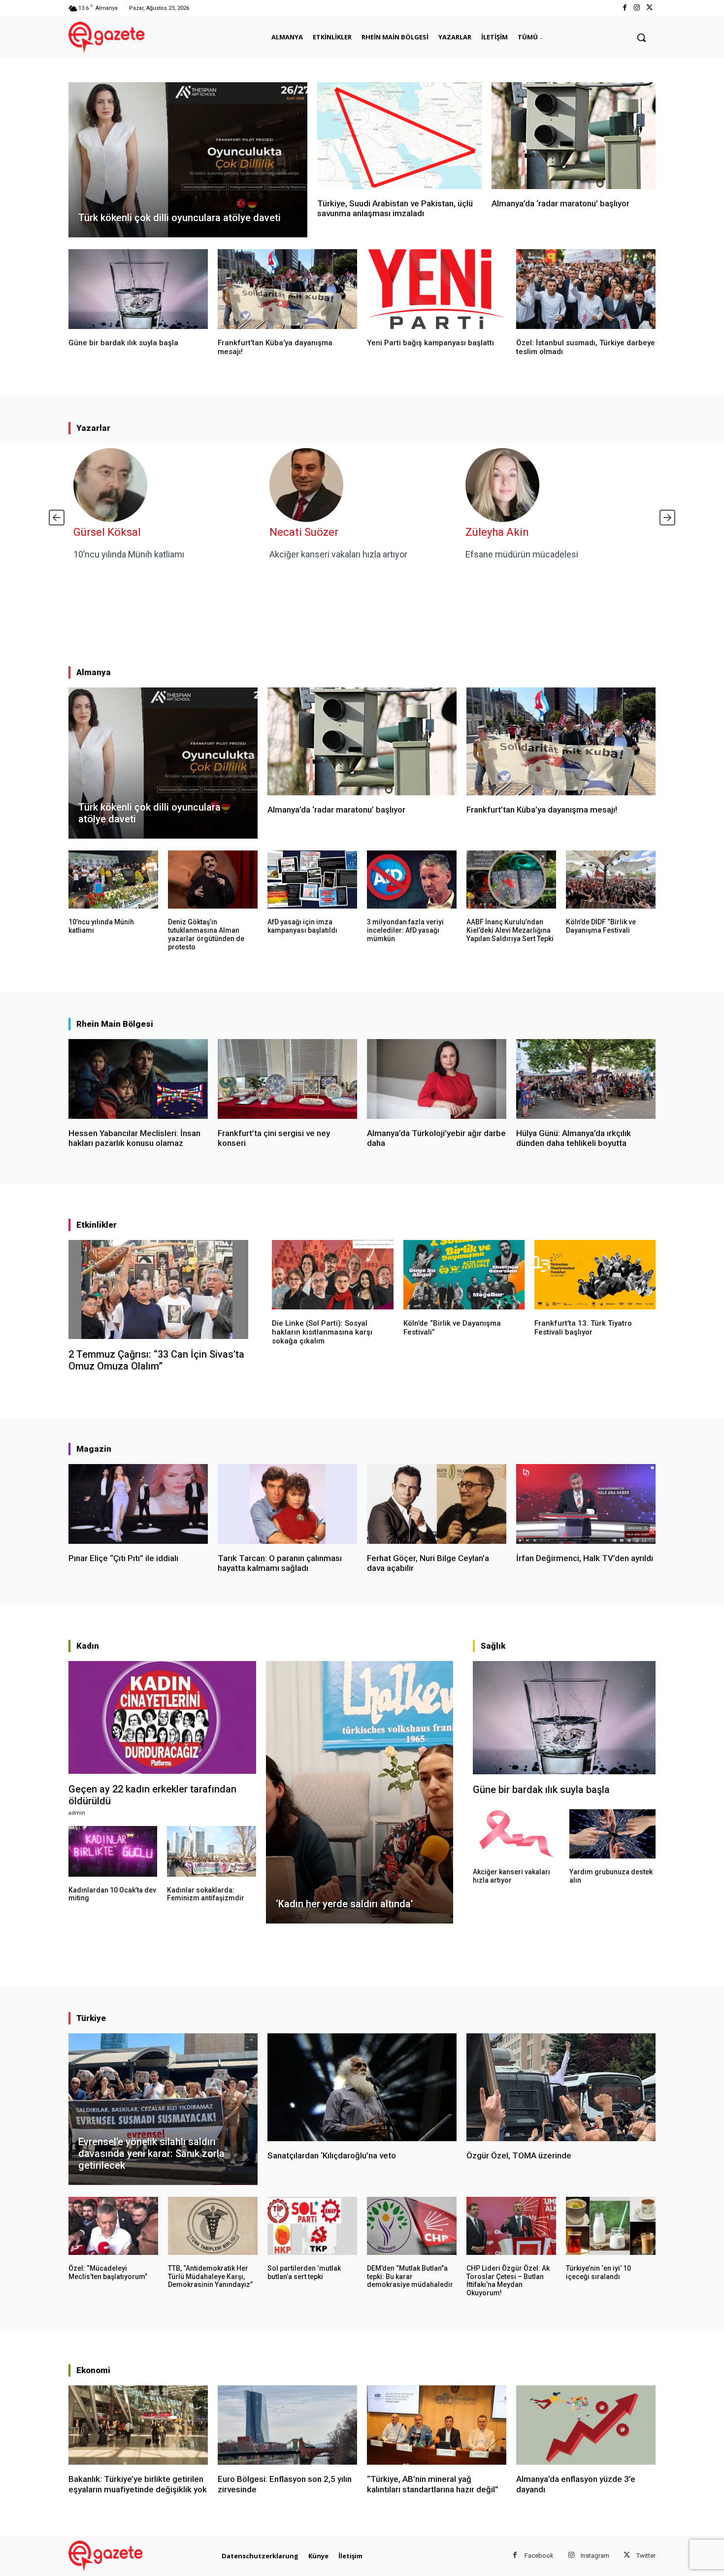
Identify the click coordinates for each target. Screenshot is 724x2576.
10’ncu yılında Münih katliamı (129, 554)
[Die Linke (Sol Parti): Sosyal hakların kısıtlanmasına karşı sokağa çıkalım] (332, 1274)
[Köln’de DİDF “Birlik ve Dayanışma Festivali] (611, 880)
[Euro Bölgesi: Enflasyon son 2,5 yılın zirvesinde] (287, 2425)
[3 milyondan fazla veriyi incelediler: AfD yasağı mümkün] (412, 880)
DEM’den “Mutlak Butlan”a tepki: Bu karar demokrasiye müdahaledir (410, 2277)
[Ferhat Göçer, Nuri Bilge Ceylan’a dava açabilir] (437, 1504)
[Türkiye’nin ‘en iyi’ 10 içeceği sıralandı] (611, 2226)
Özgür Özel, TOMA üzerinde (519, 2155)
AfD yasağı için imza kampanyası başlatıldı (302, 926)
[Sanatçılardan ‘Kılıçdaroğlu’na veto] (362, 2087)
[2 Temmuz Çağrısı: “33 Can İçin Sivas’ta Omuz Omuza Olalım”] (158, 1289)
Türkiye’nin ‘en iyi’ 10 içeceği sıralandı (598, 2272)
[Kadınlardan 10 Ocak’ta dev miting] (113, 1851)
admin (77, 1812)
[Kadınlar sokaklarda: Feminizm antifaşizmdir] (211, 1851)
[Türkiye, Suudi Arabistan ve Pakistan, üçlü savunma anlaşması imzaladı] (399, 136)
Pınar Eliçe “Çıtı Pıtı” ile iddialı (123, 1558)
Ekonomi (93, 2370)
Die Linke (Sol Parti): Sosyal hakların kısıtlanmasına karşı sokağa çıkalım (322, 1332)
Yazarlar (93, 428)
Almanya (94, 672)
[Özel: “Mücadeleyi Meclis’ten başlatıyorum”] (113, 2226)
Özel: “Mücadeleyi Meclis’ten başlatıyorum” (108, 2272)
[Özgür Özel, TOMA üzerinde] (561, 2087)
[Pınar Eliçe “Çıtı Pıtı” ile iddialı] (138, 1504)
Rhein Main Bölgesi (115, 1024)
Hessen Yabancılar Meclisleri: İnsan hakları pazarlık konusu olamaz (134, 1138)
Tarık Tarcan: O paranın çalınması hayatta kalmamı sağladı (280, 1563)
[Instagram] (637, 8)
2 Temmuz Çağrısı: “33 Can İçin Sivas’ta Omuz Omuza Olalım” (156, 1360)
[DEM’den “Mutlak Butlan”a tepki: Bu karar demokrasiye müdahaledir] (412, 2226)
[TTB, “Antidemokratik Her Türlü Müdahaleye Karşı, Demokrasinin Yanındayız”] (213, 2226)
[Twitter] (649, 8)
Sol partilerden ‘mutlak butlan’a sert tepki (304, 2272)
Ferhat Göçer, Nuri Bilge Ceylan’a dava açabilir (428, 1563)
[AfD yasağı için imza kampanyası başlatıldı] (312, 880)
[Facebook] (624, 8)
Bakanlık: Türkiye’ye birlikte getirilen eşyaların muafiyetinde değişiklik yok (138, 2484)
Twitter (646, 2556)
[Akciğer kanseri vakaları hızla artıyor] (516, 1834)
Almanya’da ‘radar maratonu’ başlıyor (560, 203)
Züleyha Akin (497, 532)
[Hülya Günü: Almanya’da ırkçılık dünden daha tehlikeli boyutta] (586, 1079)
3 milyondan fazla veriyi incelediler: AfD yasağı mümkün (405, 930)
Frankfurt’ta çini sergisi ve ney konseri (274, 1138)
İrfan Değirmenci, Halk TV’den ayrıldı (585, 1558)
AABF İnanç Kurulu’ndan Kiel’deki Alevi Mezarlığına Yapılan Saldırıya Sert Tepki (510, 930)
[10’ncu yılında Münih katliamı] (113, 880)
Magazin (94, 1449)
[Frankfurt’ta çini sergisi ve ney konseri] (287, 1079)
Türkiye (91, 2018)
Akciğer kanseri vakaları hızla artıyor (338, 554)
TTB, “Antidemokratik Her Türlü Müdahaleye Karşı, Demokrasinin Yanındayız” (210, 2277)
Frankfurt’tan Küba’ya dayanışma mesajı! (542, 810)
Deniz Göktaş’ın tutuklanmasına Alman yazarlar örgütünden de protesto (206, 934)
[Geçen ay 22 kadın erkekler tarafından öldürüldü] (162, 1717)
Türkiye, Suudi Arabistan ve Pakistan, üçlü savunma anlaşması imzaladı (395, 208)
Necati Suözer (304, 532)
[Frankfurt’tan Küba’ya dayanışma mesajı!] (287, 289)
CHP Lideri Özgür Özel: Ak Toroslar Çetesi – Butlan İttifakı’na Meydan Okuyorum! (508, 2281)
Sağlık (493, 1646)
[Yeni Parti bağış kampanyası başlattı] (437, 289)
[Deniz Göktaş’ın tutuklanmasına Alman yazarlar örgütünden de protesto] (213, 880)
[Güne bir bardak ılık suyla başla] (138, 289)
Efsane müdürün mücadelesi (522, 554)
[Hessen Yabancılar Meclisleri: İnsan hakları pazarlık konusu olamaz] (138, 1079)
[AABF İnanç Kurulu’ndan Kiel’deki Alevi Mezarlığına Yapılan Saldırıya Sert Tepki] (511, 880)
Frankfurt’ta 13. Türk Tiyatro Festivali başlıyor (583, 1328)
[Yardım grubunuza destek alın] (612, 1834)
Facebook (539, 2556)
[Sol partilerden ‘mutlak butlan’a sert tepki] (312, 2226)
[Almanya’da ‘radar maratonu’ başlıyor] (574, 136)
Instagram (595, 2556)
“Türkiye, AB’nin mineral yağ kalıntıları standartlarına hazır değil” (433, 2484)
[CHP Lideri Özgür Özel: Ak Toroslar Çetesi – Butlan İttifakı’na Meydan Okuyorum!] (511, 2226)
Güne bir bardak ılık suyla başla (123, 343)
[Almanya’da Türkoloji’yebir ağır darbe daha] (437, 1079)
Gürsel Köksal (107, 532)
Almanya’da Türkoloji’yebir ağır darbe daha (436, 1138)
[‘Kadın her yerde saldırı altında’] (360, 1792)
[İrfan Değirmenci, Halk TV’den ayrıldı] (586, 1504)
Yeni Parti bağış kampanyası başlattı (430, 343)
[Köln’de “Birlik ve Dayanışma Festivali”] (464, 1274)
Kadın (88, 1646)
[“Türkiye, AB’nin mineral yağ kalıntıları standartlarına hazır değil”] (437, 2425)
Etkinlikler (97, 1225)
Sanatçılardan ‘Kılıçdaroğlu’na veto (332, 2155)
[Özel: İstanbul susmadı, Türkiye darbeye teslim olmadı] (586, 289)
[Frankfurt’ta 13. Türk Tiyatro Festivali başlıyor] (595, 1274)
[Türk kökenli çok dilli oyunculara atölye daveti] (188, 160)
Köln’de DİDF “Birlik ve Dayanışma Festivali (601, 926)
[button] (641, 37)
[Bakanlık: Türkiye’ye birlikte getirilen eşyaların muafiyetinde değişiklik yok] (138, 2425)
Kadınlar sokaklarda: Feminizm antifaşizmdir (206, 1894)
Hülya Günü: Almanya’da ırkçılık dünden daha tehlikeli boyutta (574, 1138)
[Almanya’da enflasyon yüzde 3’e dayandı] (586, 2425)
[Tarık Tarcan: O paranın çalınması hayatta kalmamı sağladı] (287, 1504)
